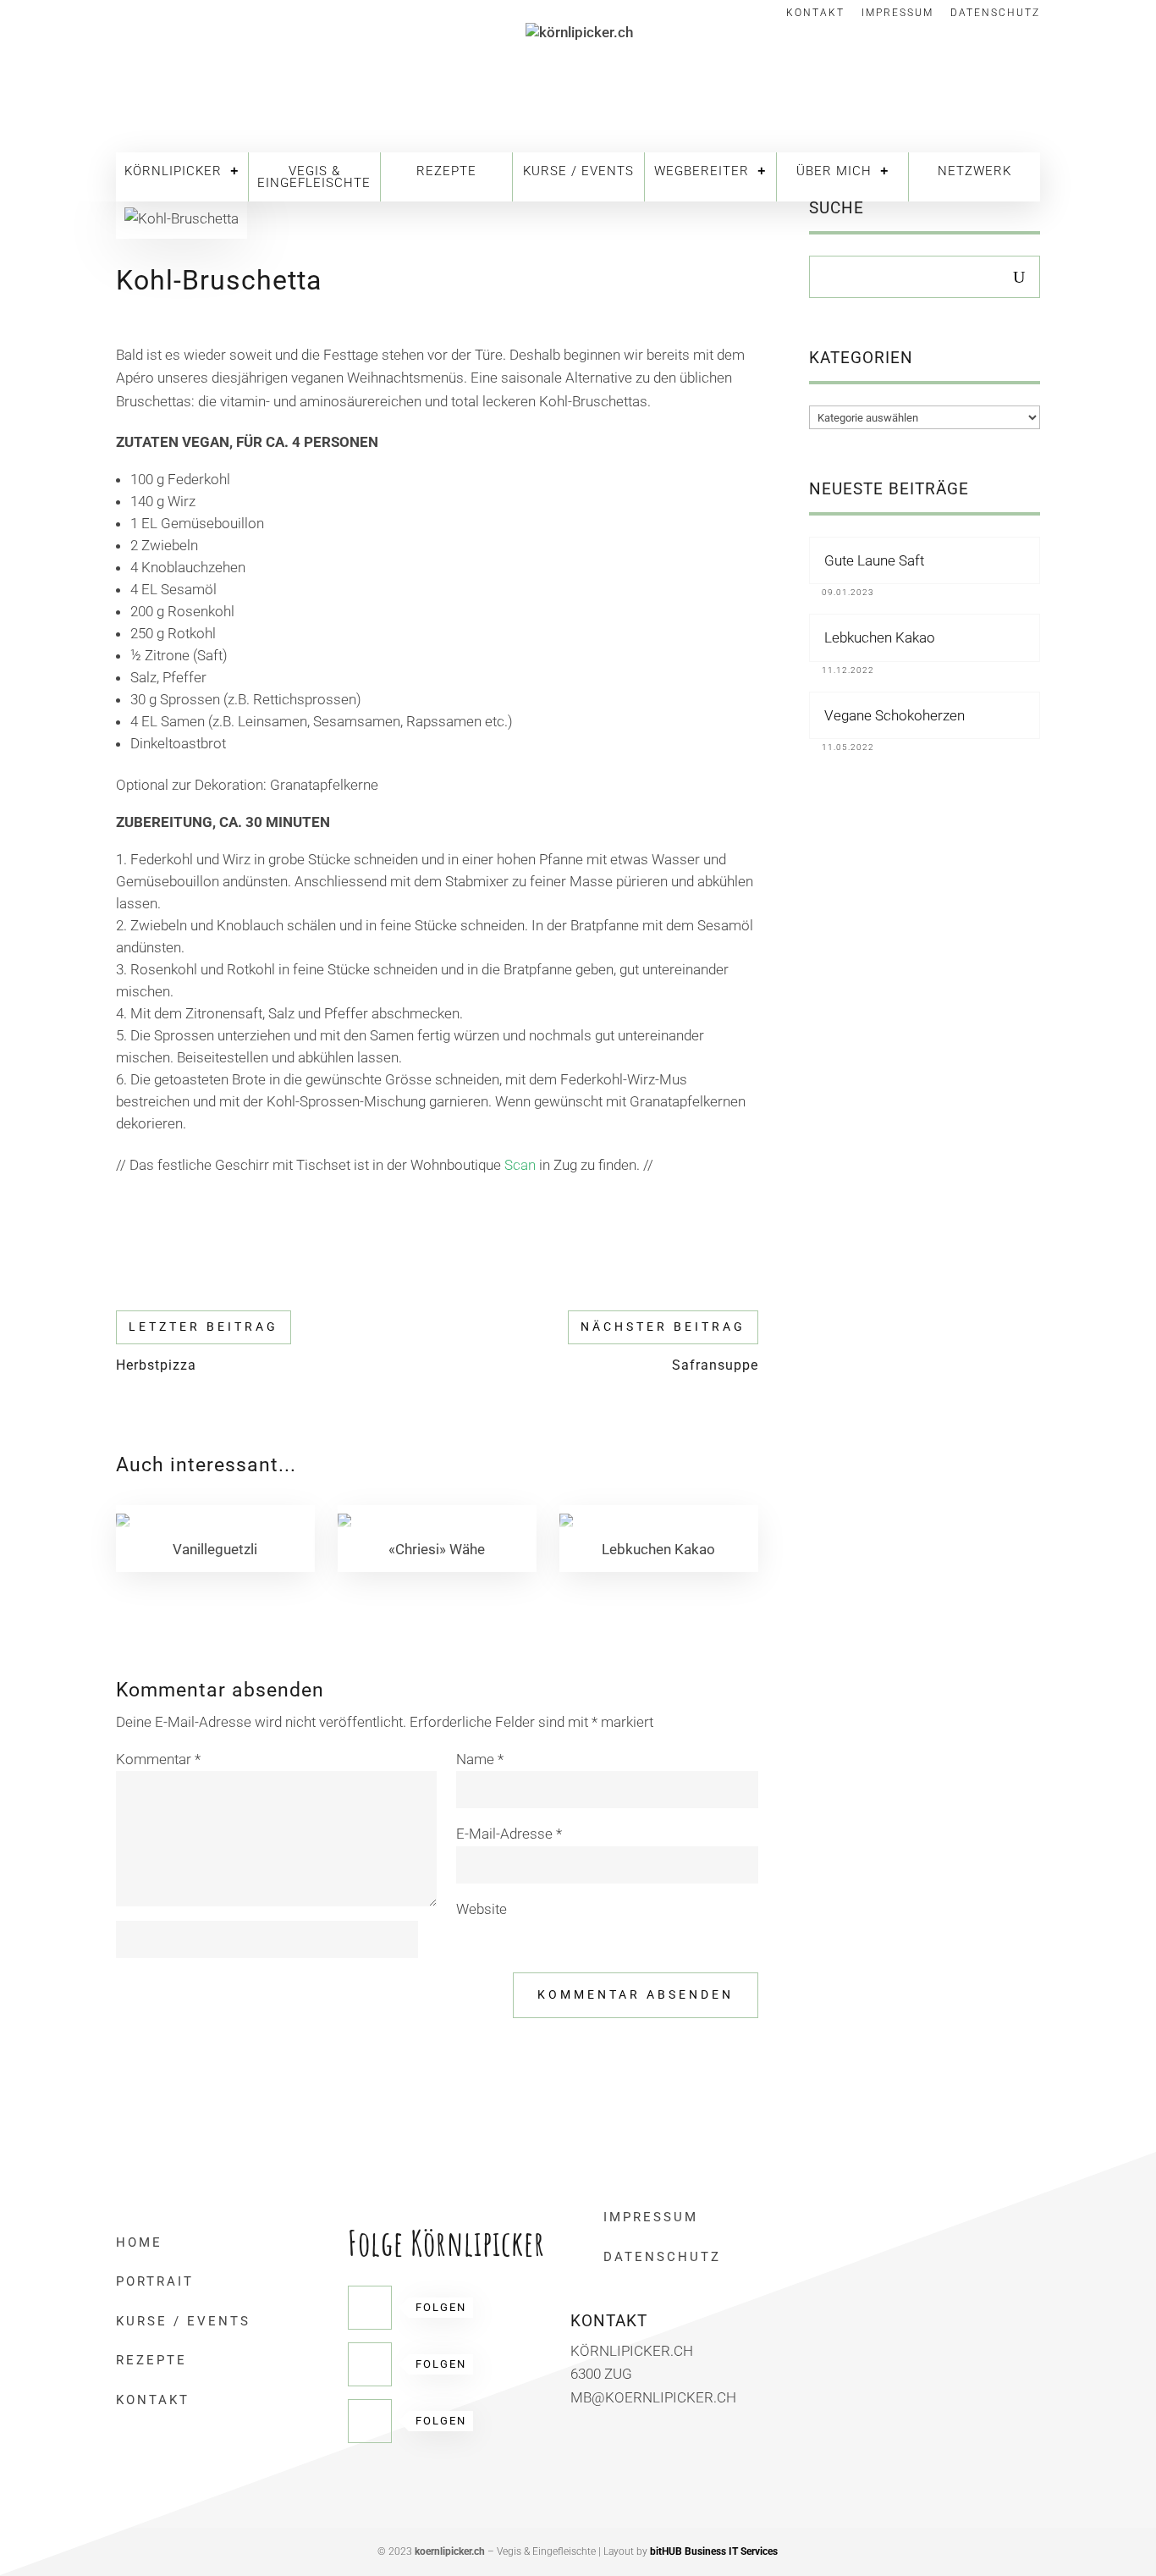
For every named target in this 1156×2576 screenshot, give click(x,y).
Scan (520, 1165)
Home (139, 2242)
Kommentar (158, 1759)
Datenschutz (995, 13)
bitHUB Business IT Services (714, 2551)
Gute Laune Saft (874, 560)
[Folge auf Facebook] (370, 2308)
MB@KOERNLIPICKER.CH (653, 2397)
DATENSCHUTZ (662, 2257)
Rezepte (446, 171)
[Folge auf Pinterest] (370, 2364)
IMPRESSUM (651, 2217)
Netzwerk (974, 171)
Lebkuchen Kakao (880, 637)
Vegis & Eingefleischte (314, 177)
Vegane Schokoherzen (895, 715)
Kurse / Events (578, 171)
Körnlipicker (173, 171)
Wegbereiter (702, 171)
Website (482, 1909)
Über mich (834, 171)
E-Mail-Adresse (509, 1834)
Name (480, 1759)
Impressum (897, 13)
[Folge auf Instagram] (370, 2421)
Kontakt (815, 13)
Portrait (155, 2281)
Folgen (441, 2307)
